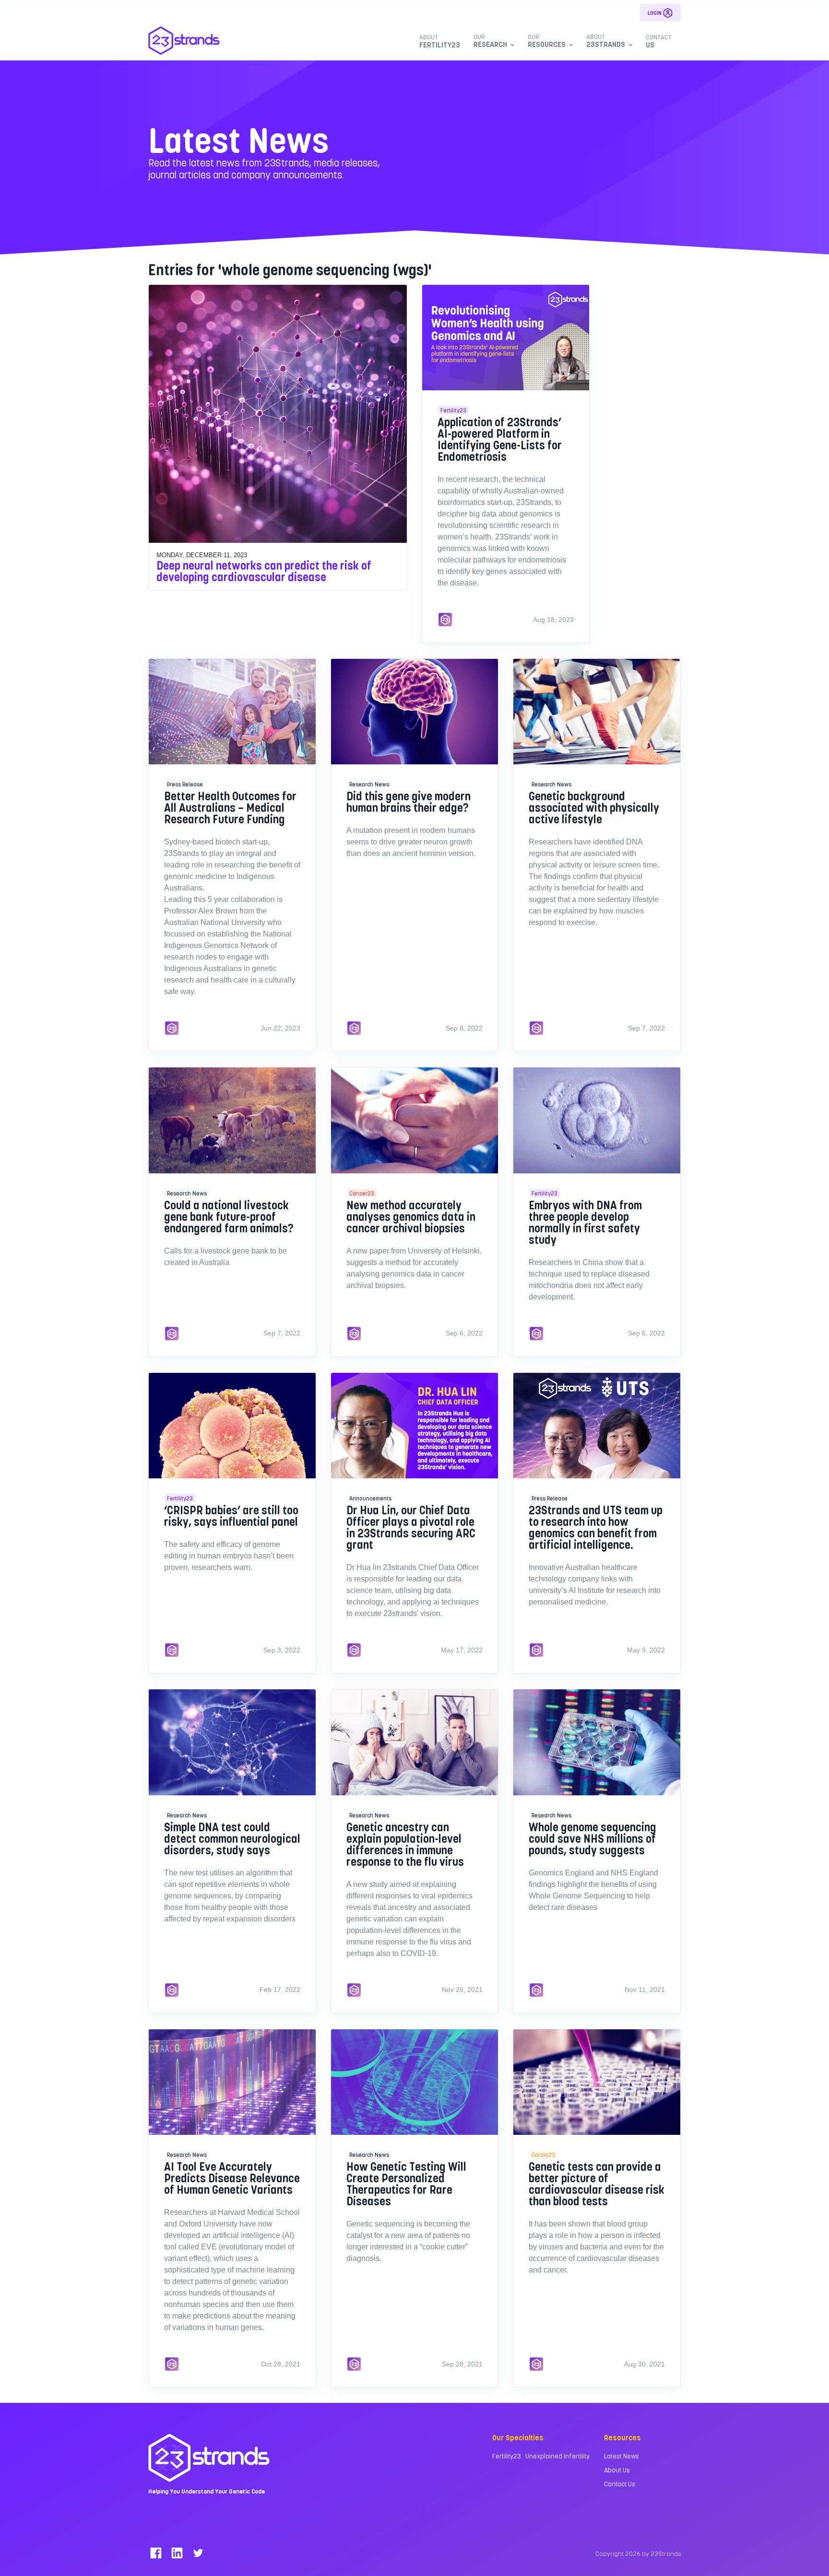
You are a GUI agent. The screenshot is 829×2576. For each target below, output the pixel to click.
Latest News (622, 2456)
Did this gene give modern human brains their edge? (409, 802)
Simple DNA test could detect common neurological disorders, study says (232, 1838)
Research (490, 41)
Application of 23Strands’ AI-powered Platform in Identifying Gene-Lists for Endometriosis (500, 439)
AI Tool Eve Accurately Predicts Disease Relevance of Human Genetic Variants (232, 2178)
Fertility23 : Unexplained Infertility (541, 2456)
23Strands (606, 41)
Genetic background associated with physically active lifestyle (594, 807)
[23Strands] (184, 41)
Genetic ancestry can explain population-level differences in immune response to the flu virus (405, 1844)
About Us (617, 2470)
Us (659, 41)
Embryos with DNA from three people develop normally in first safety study (585, 1222)
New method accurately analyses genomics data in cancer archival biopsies (411, 1216)
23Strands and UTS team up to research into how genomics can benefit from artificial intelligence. (596, 1527)
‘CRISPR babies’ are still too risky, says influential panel (231, 1516)
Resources (547, 41)
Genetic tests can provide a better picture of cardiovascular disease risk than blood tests (597, 2184)
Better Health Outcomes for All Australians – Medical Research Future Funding (230, 807)
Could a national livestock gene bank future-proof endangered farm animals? (229, 1216)
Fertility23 (440, 41)
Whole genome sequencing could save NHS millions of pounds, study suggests (592, 1838)
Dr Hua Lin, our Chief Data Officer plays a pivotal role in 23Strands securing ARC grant (411, 1527)
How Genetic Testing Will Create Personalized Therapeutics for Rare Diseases (406, 2184)
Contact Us (620, 2484)
